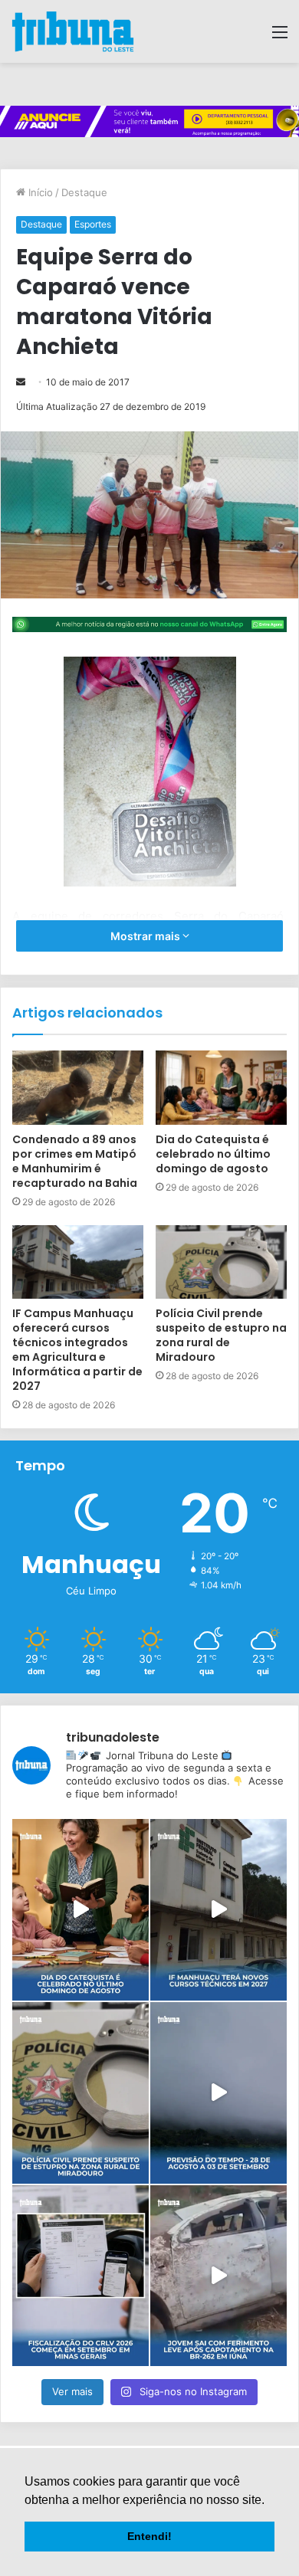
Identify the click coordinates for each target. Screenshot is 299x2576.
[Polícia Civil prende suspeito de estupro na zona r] (80, 2093)
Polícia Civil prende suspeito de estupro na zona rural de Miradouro (221, 1335)
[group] (149, 122)
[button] (270, 2501)
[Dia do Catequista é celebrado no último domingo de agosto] (221, 1087)
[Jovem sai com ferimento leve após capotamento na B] (219, 2276)
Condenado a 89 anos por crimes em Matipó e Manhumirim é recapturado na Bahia (75, 1161)
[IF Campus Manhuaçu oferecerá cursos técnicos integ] (219, 1910)
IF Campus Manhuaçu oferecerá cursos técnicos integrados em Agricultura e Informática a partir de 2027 (77, 1350)
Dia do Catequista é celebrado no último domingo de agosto (213, 1154)
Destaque (84, 192)
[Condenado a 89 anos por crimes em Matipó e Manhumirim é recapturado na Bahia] (78, 1087)
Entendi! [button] (149, 2536)
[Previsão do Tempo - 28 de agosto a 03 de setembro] (219, 2093)
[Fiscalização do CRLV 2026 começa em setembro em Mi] (80, 2276)
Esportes (93, 224)
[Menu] (280, 37)
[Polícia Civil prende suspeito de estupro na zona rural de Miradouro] (221, 1262)
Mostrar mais (146, 936)
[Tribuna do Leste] (73, 31)
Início (39, 192)
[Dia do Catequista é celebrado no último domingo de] (80, 1910)
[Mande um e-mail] (21, 382)
